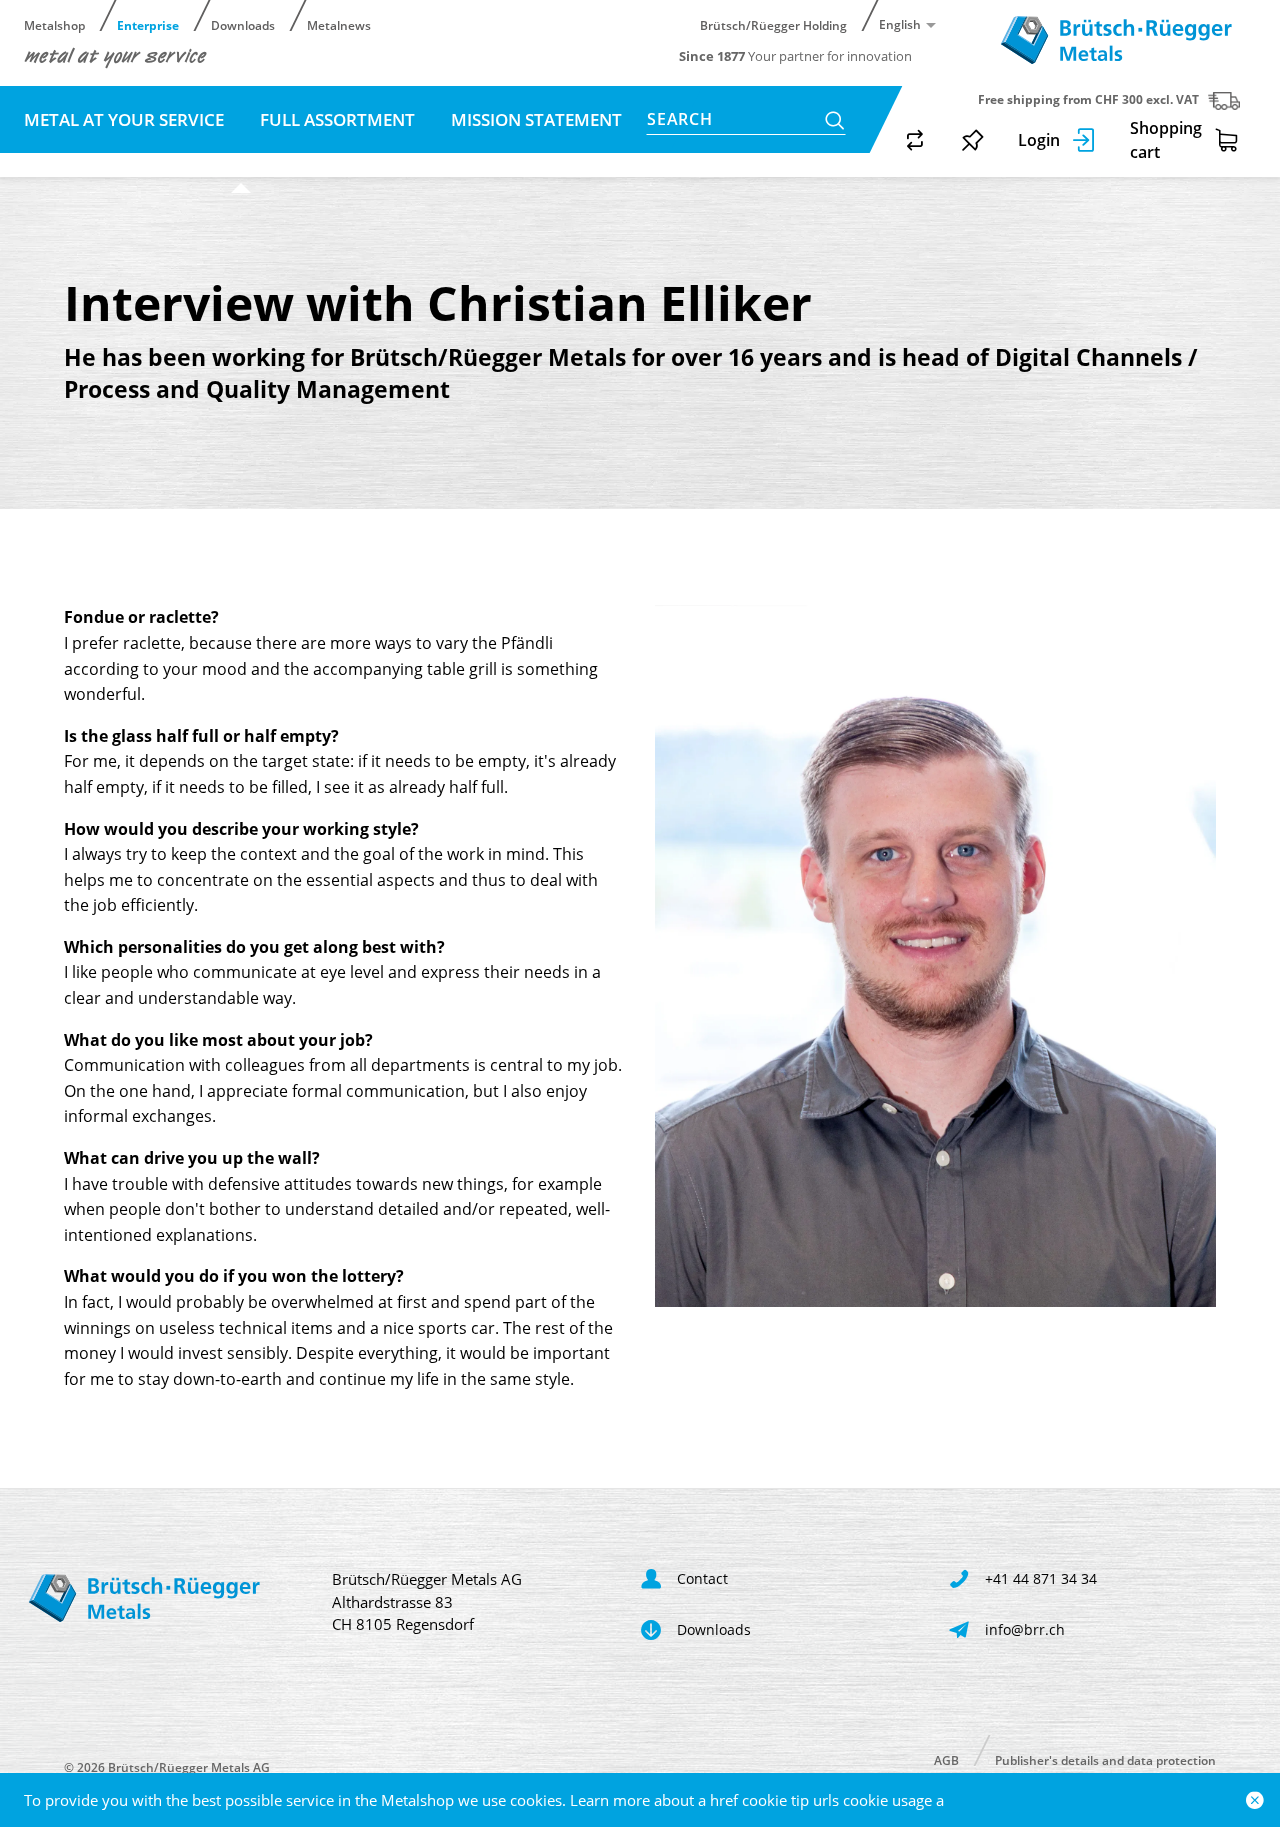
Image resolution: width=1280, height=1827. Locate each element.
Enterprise (148, 24)
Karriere (125, 159)
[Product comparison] (915, 140)
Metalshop (54, 24)
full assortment (339, 119)
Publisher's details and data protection (1105, 1759)
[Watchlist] (973, 140)
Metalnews (339, 24)
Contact (241, 159)
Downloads (243, 24)
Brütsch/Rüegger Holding (773, 24)
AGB (946, 1759)
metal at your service (126, 119)
